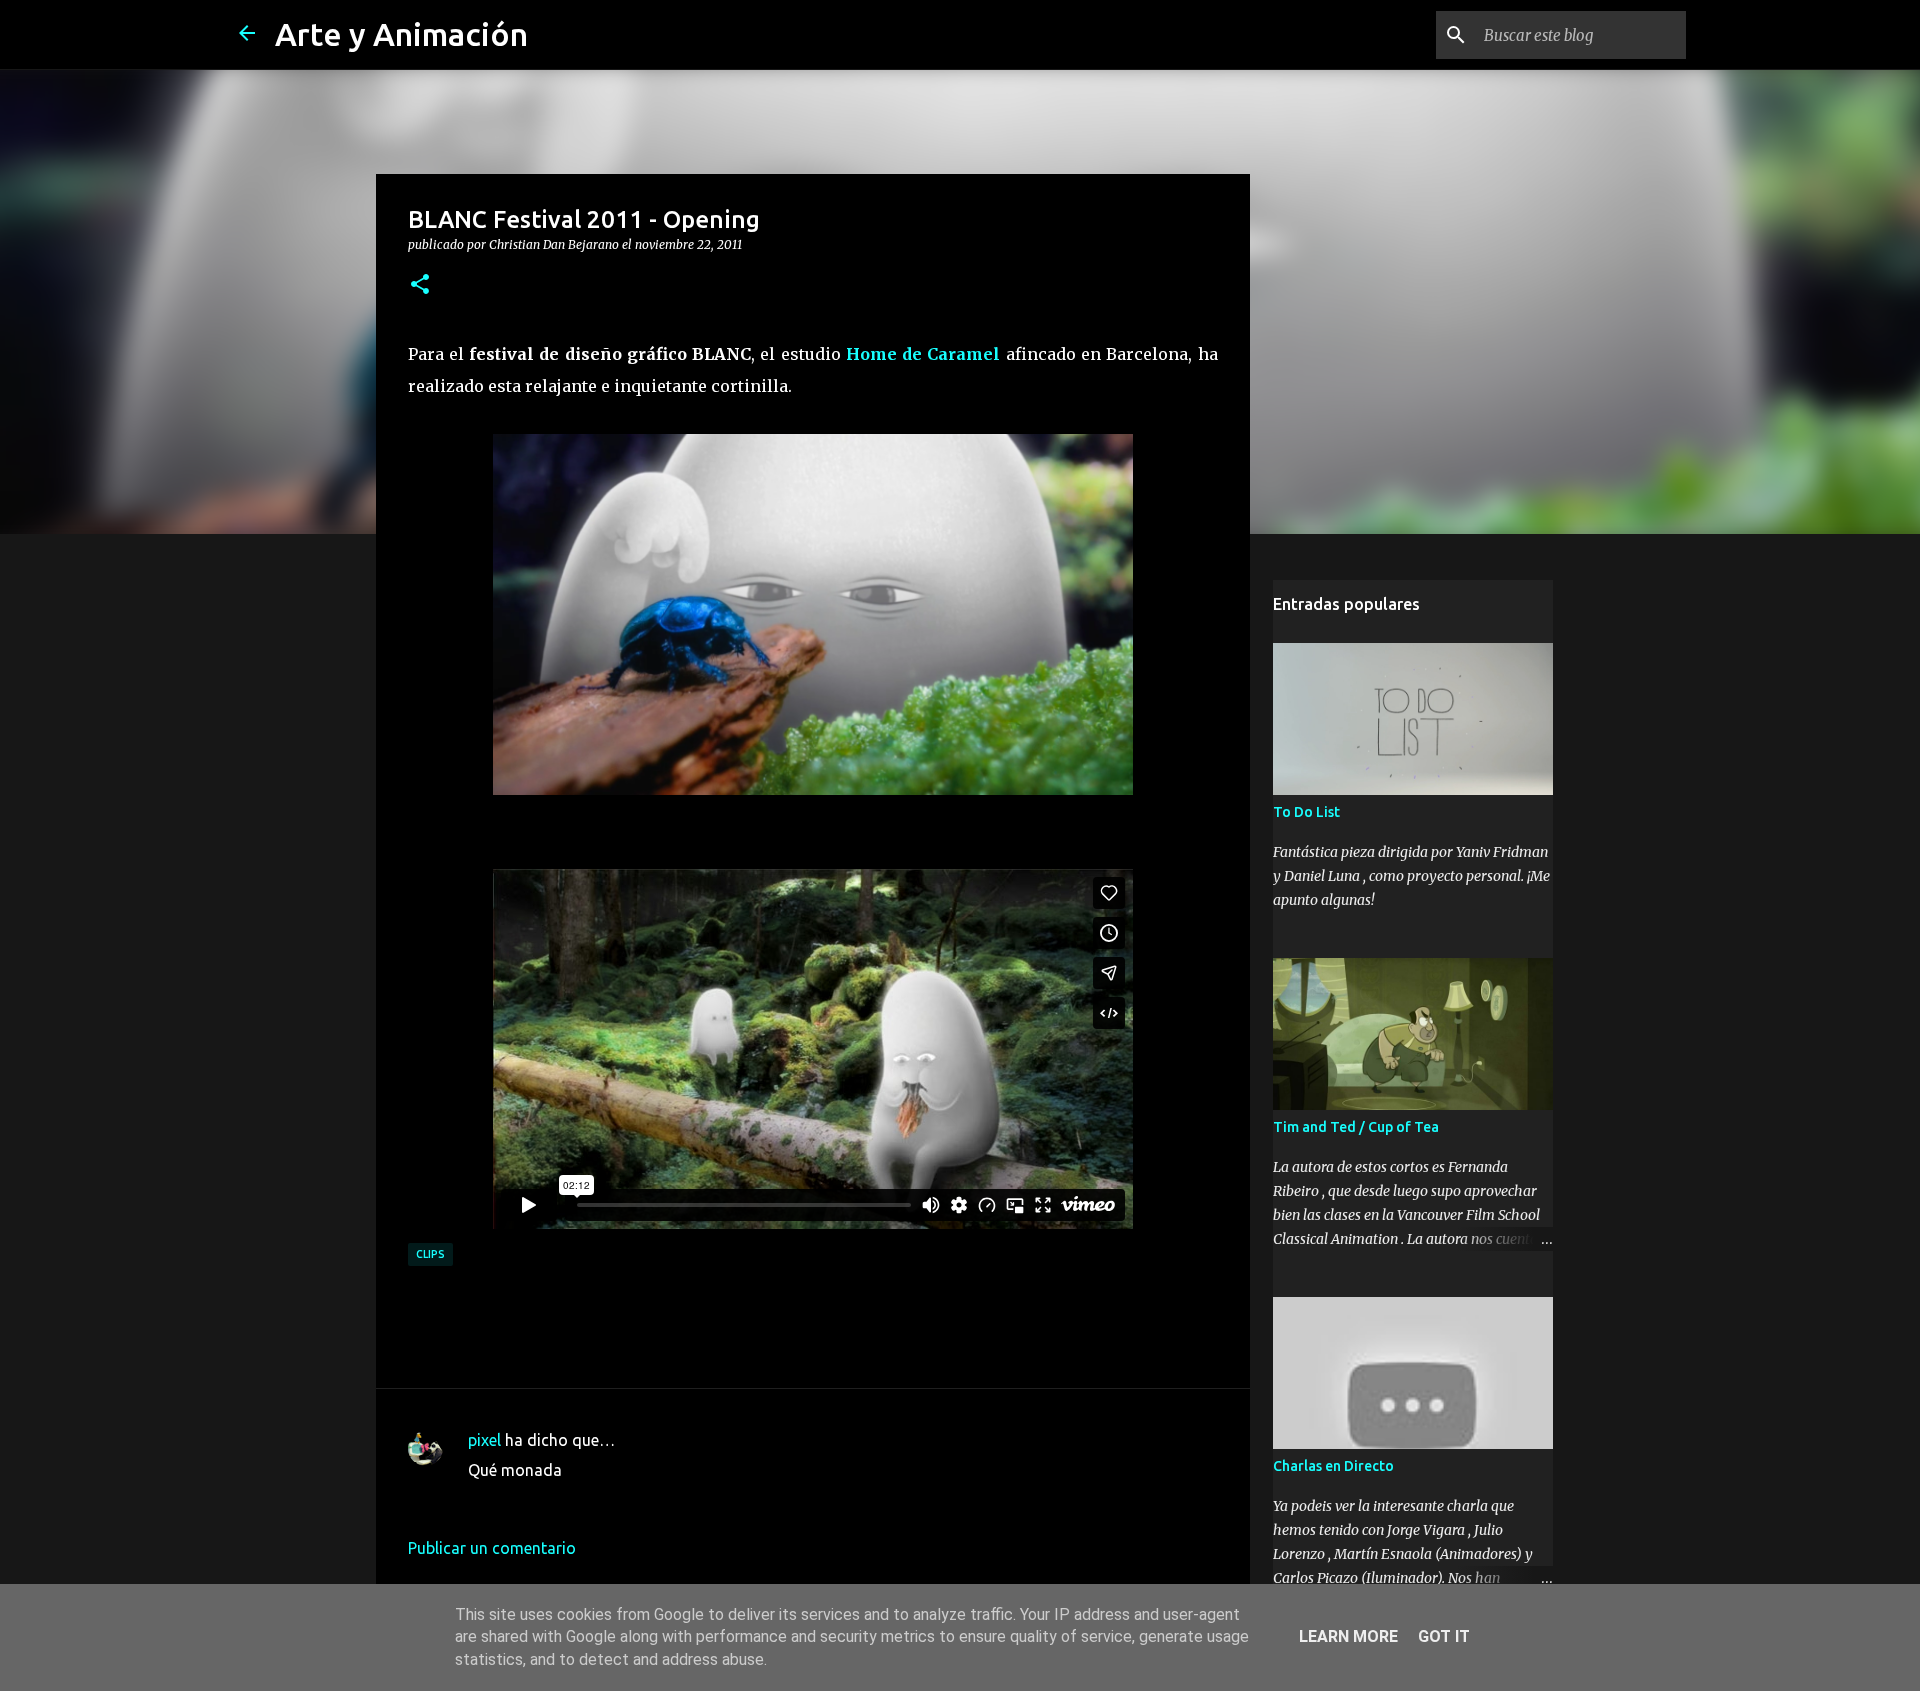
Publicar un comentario (492, 1548)
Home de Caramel (923, 354)
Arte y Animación (401, 34)
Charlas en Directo (1333, 1466)
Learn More (1348, 1636)
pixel (484, 1440)
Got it (1444, 1636)
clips (430, 1254)
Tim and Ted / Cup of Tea (1356, 1127)
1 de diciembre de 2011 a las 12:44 (592, 1500)
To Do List (1306, 812)
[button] (420, 285)
